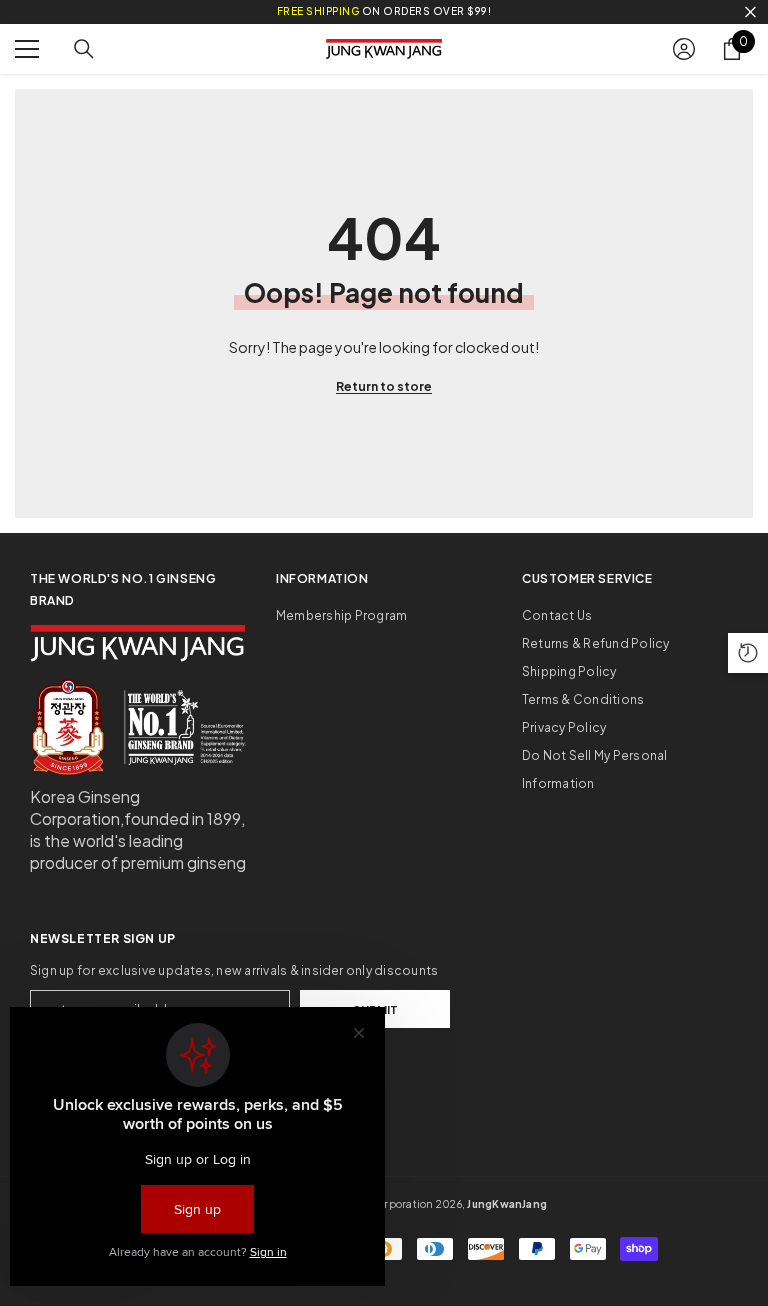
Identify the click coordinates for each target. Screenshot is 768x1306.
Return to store (384, 386)
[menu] (27, 49)
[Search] (84, 49)
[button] (748, 653)
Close (750, 12)
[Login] (684, 49)
